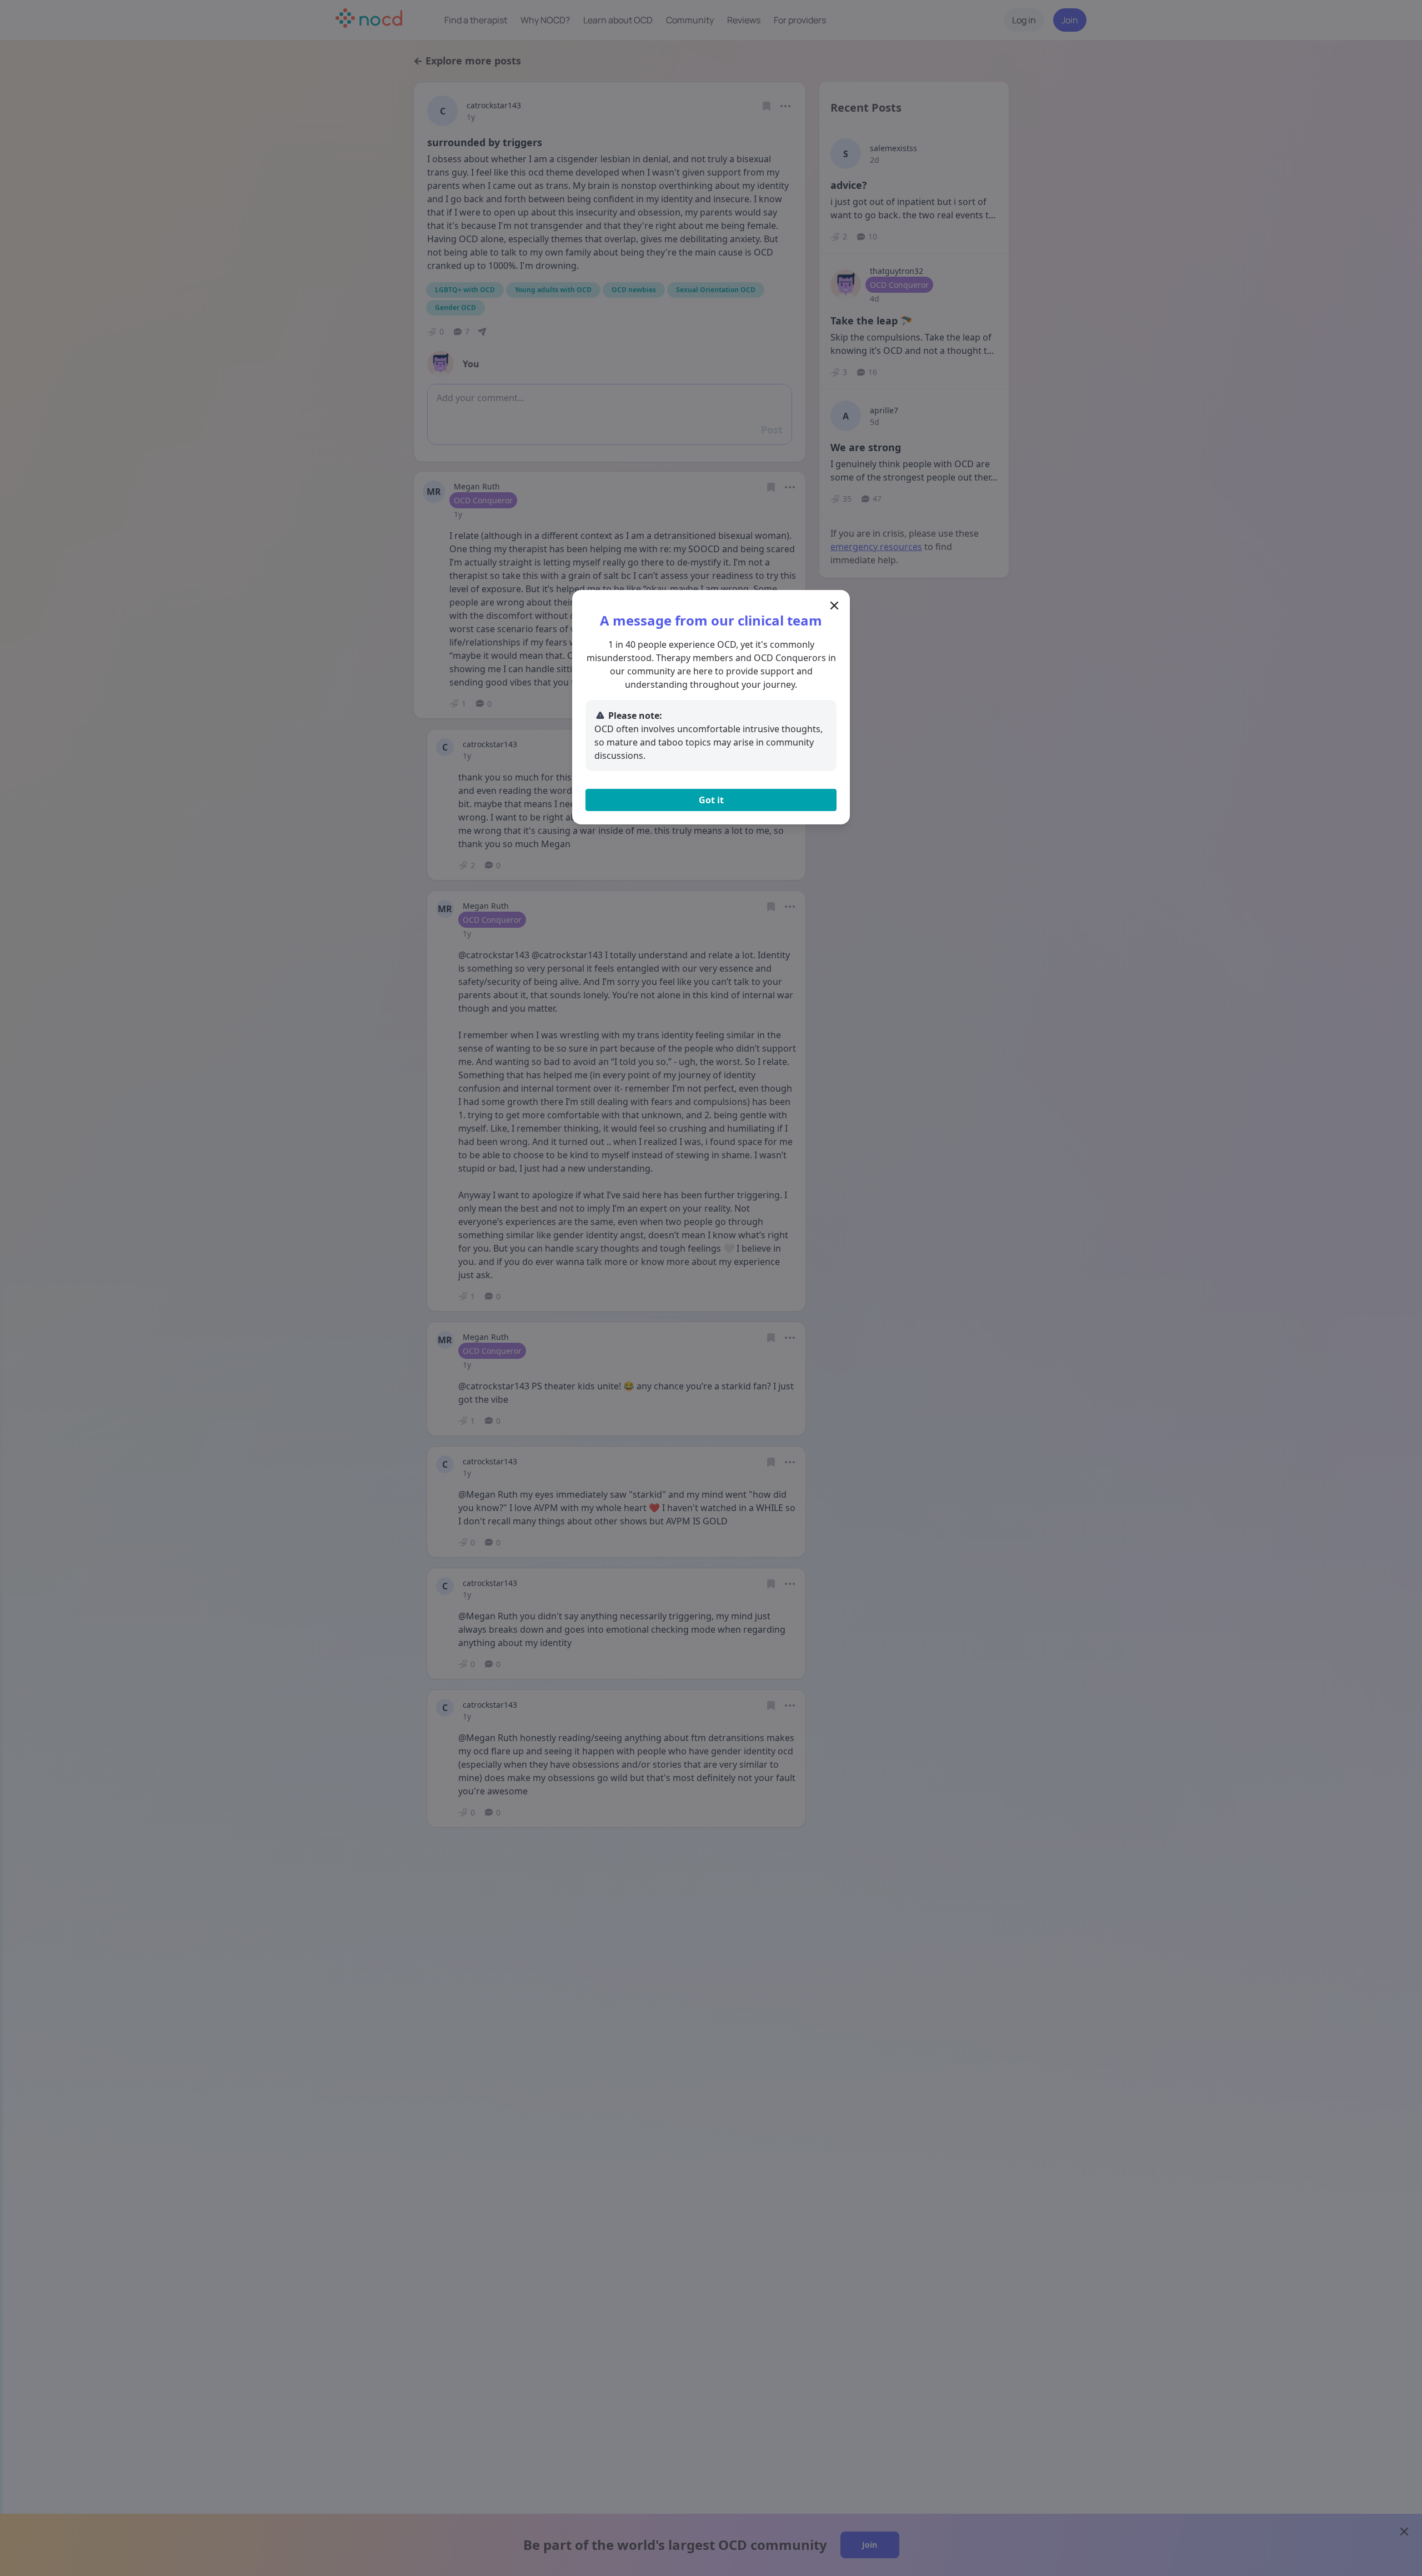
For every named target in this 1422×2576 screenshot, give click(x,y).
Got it (711, 800)
